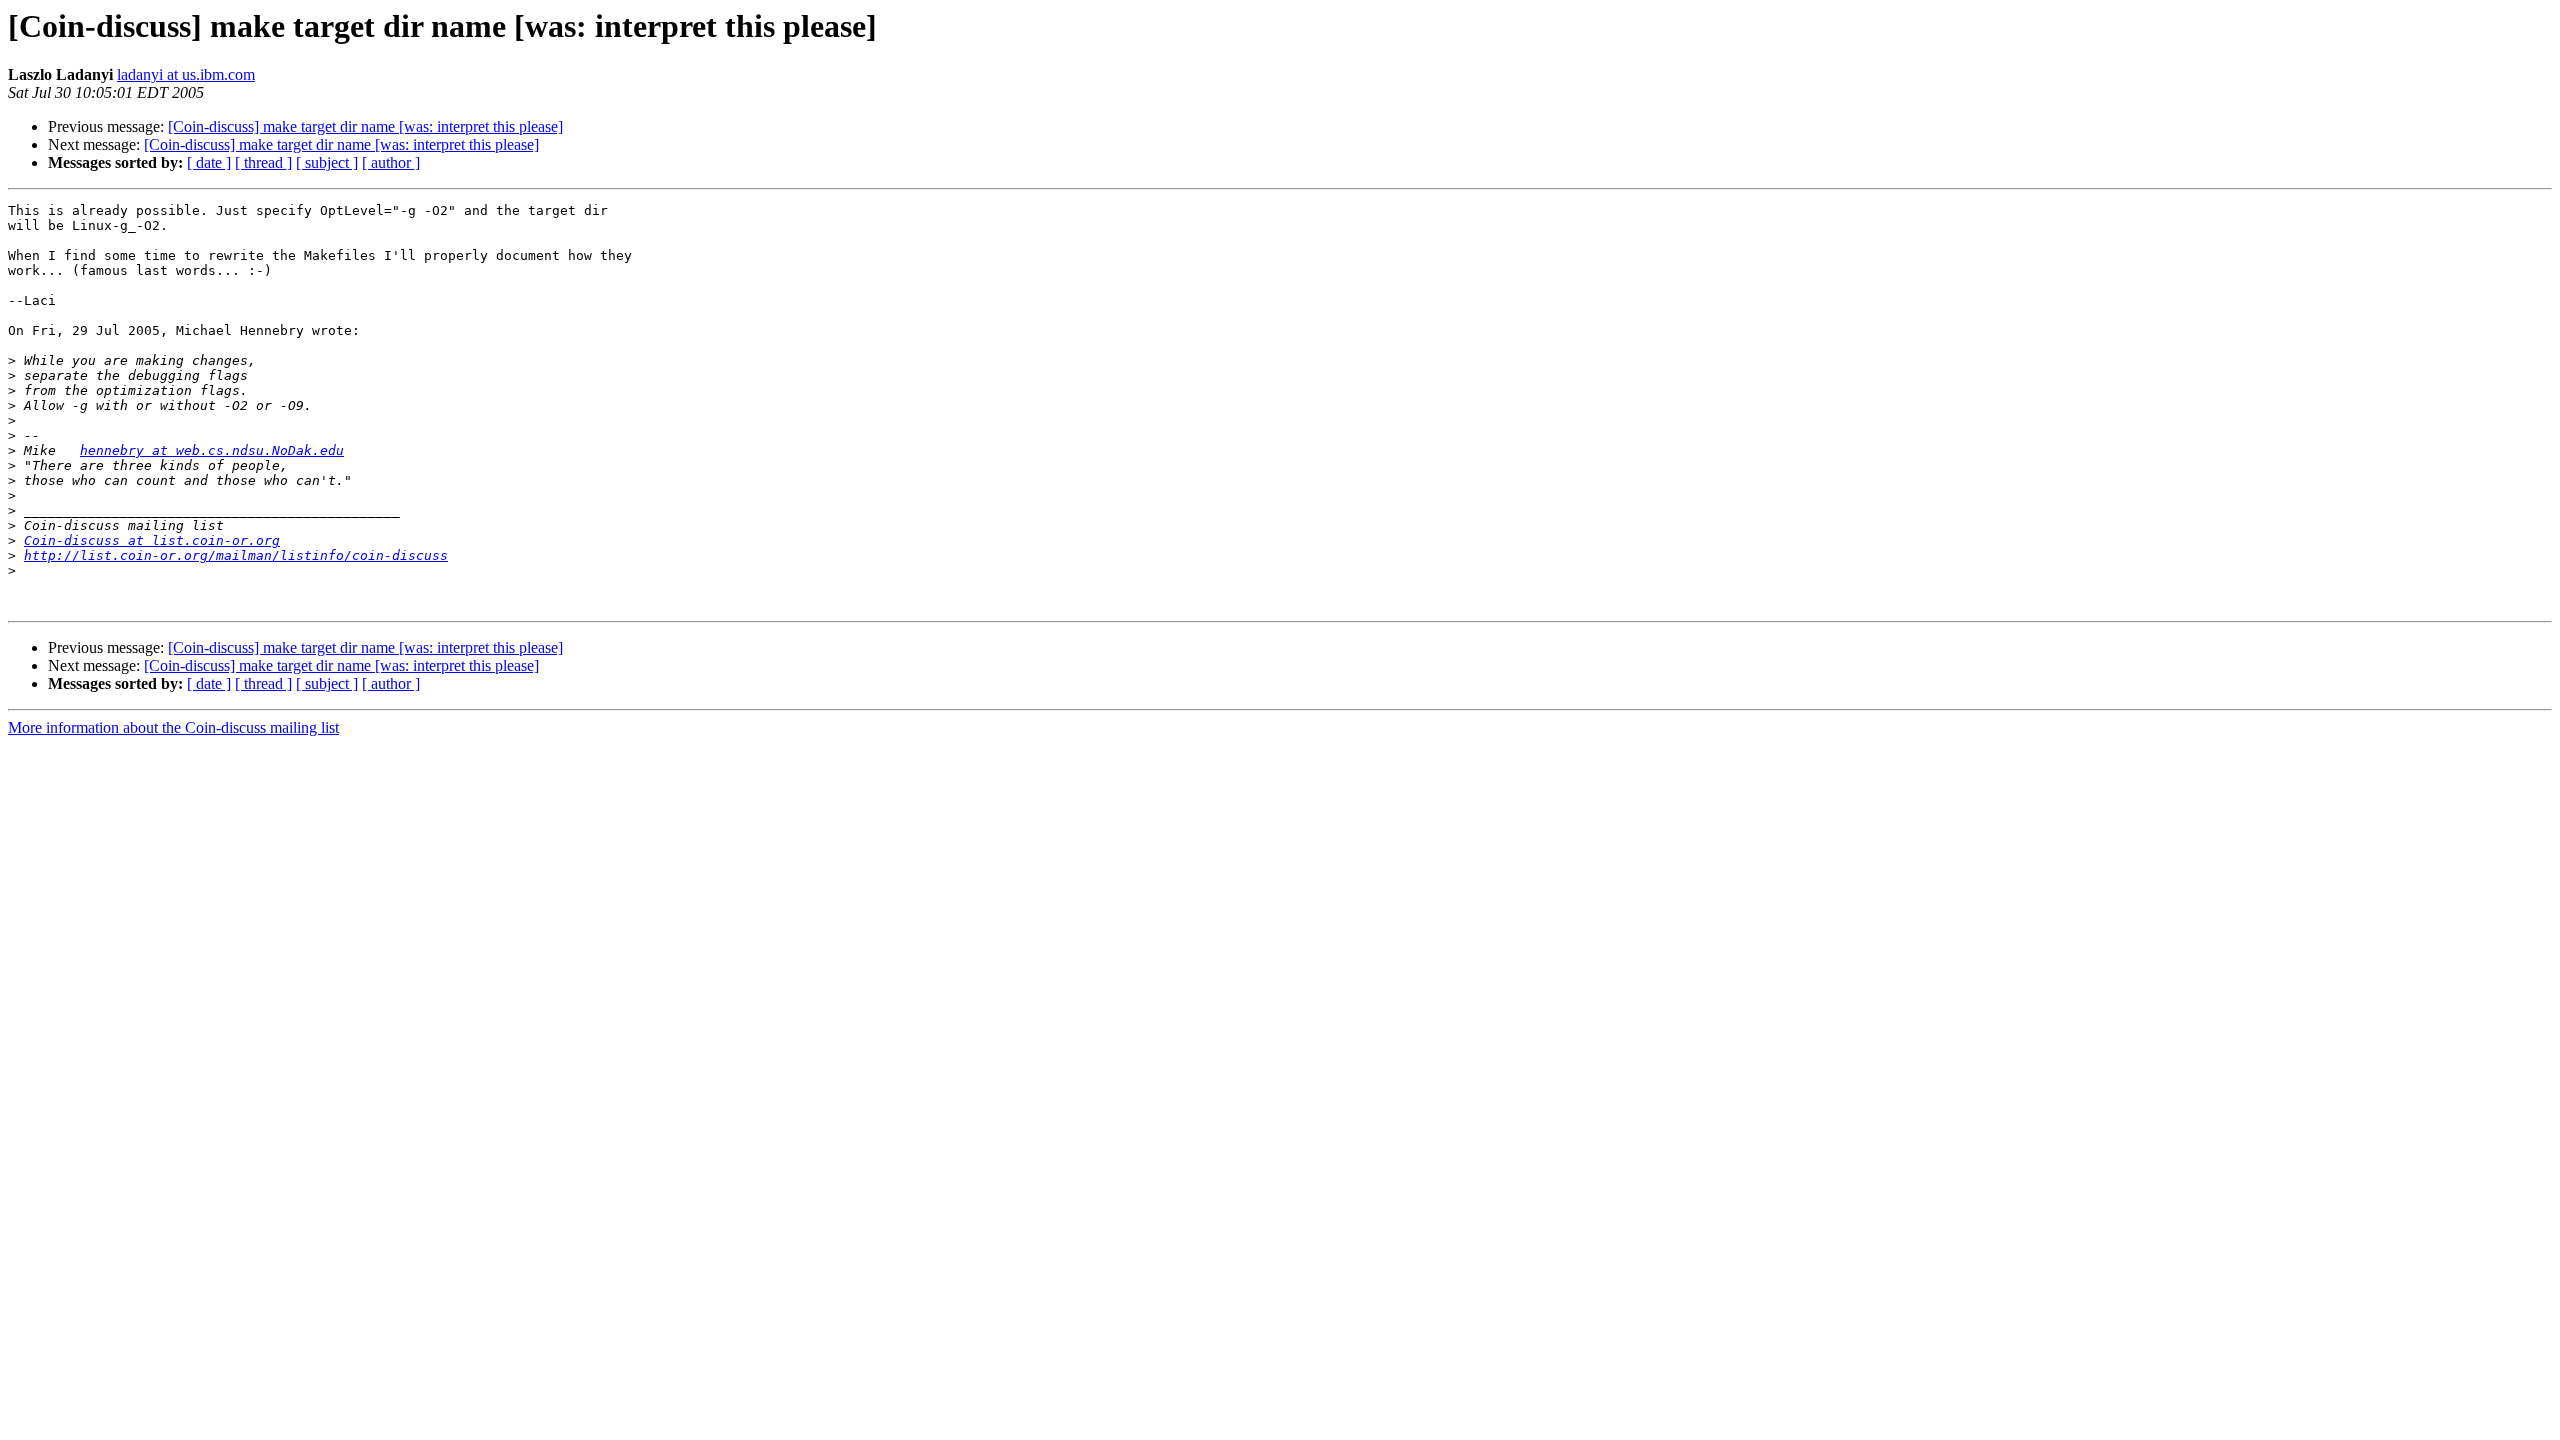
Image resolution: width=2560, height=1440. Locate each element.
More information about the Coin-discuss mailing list (173, 727)
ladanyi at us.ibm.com (186, 74)
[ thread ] (263, 162)
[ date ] (209, 162)
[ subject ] (327, 162)
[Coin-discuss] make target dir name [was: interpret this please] (365, 126)
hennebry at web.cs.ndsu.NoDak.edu (212, 450)
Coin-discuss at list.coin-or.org (152, 540)
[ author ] (391, 162)
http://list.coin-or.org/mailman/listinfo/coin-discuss (236, 555)
